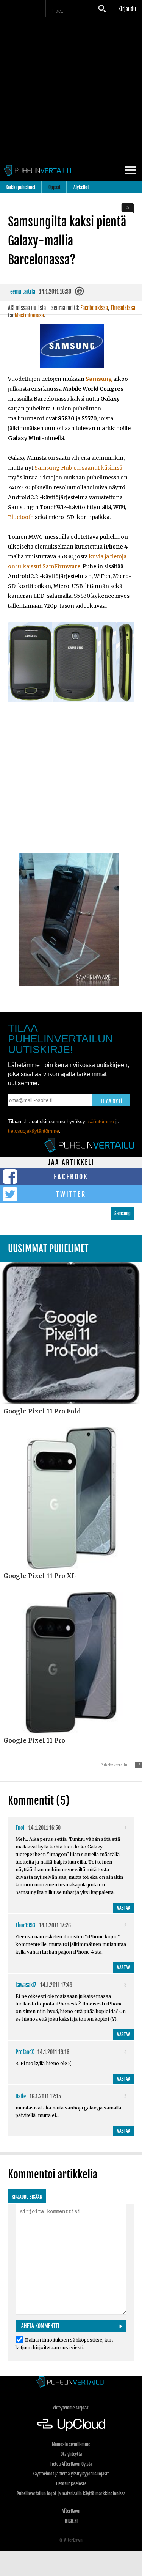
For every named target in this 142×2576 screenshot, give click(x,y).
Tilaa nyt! (111, 1101)
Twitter (71, 1194)
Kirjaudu (127, 9)
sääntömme (101, 1121)
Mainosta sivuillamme (71, 2444)
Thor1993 (25, 1925)
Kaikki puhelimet (21, 187)
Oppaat (55, 187)
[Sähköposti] (80, 293)
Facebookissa (94, 308)
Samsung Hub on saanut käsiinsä (78, 468)
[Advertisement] (71, 89)
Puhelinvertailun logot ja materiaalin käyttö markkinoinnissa (71, 2493)
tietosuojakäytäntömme (34, 1131)
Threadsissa (123, 308)
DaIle (21, 2096)
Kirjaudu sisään (27, 2197)
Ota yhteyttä (71, 2454)
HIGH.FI (71, 2521)
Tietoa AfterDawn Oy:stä (71, 2464)
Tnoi (20, 1828)
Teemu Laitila (22, 292)
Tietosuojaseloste (71, 2484)
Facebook (71, 1177)
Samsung (99, 379)
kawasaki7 (26, 1985)
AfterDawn (71, 2511)
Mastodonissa (29, 315)
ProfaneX (25, 2052)
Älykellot (81, 187)
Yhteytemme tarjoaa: (71, 2408)
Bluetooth (21, 517)
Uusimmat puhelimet (48, 1249)
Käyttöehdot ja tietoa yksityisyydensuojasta (71, 2474)
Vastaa (124, 1908)
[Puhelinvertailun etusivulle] (71, 2383)
